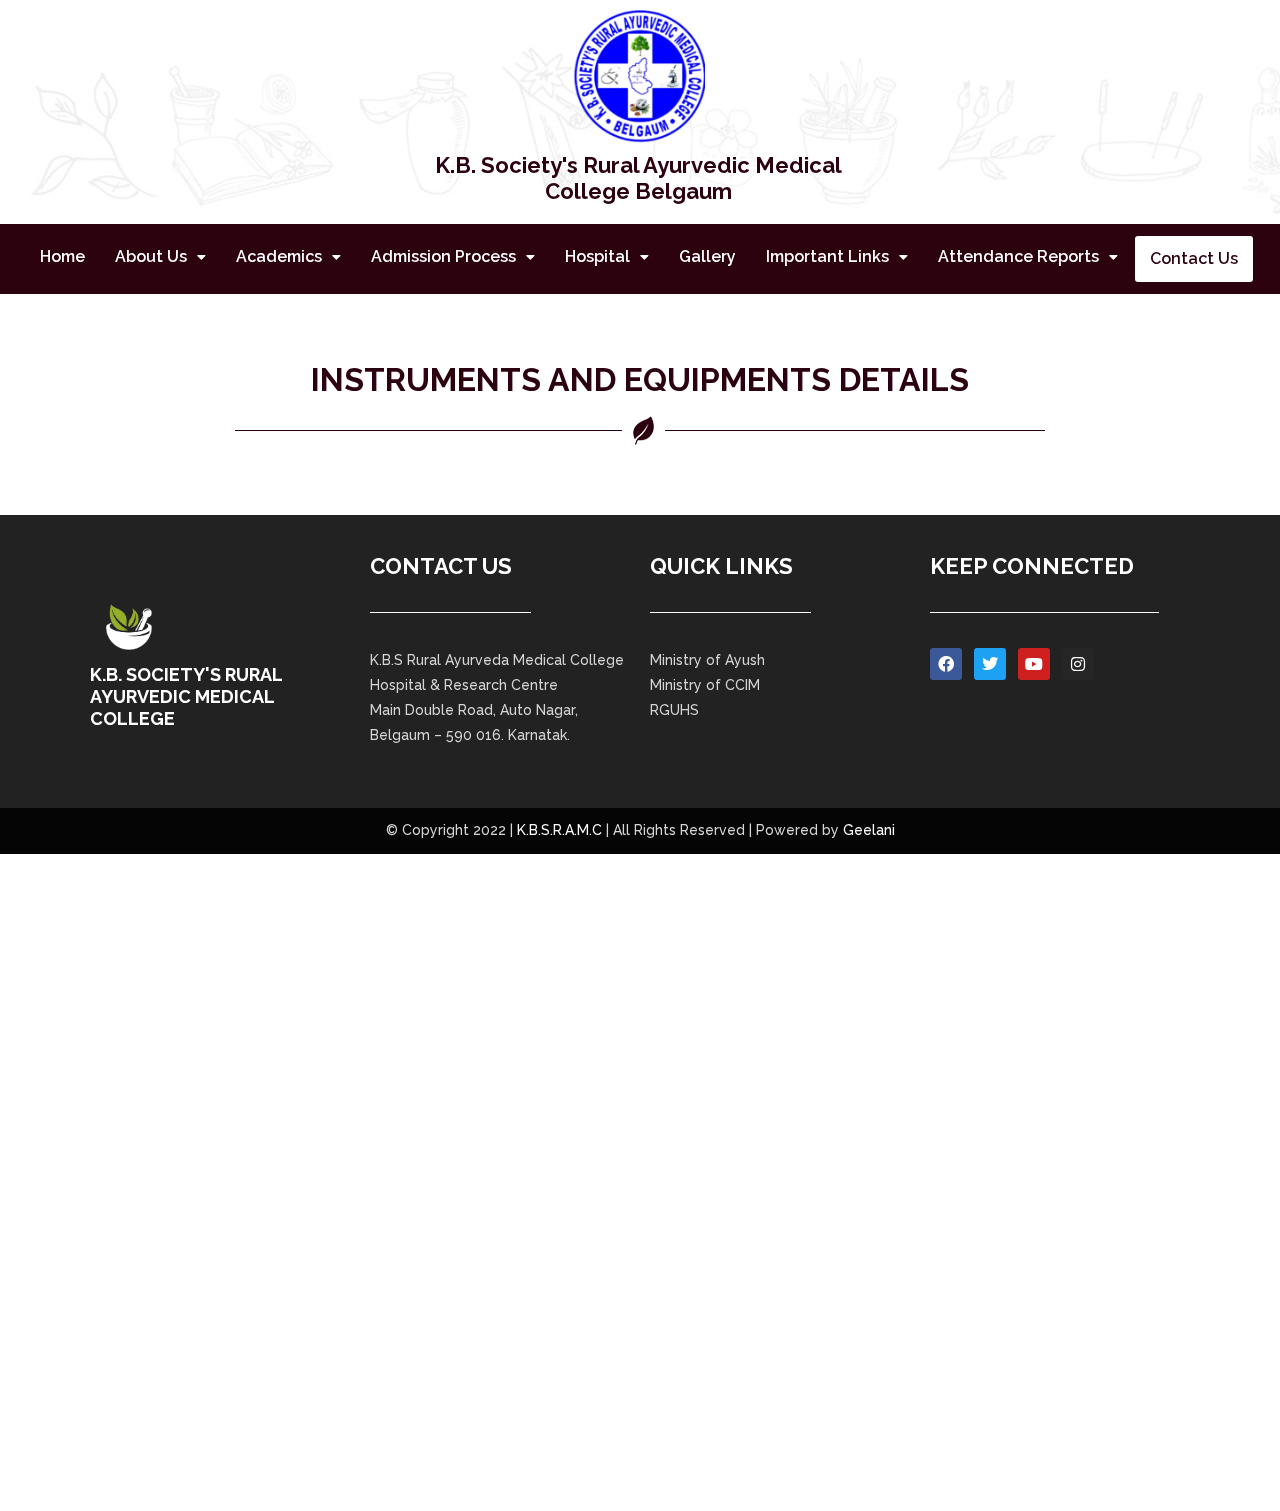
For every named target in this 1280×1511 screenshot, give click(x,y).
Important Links (827, 256)
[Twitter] (990, 664)
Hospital (597, 256)
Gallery (707, 256)
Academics (279, 256)
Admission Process (443, 256)
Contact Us (1194, 258)
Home (62, 256)
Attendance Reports (1018, 256)
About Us (151, 256)
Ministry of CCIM (705, 685)
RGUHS (674, 710)
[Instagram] (1078, 664)
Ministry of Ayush (707, 660)
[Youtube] (1034, 664)
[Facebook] (946, 664)
